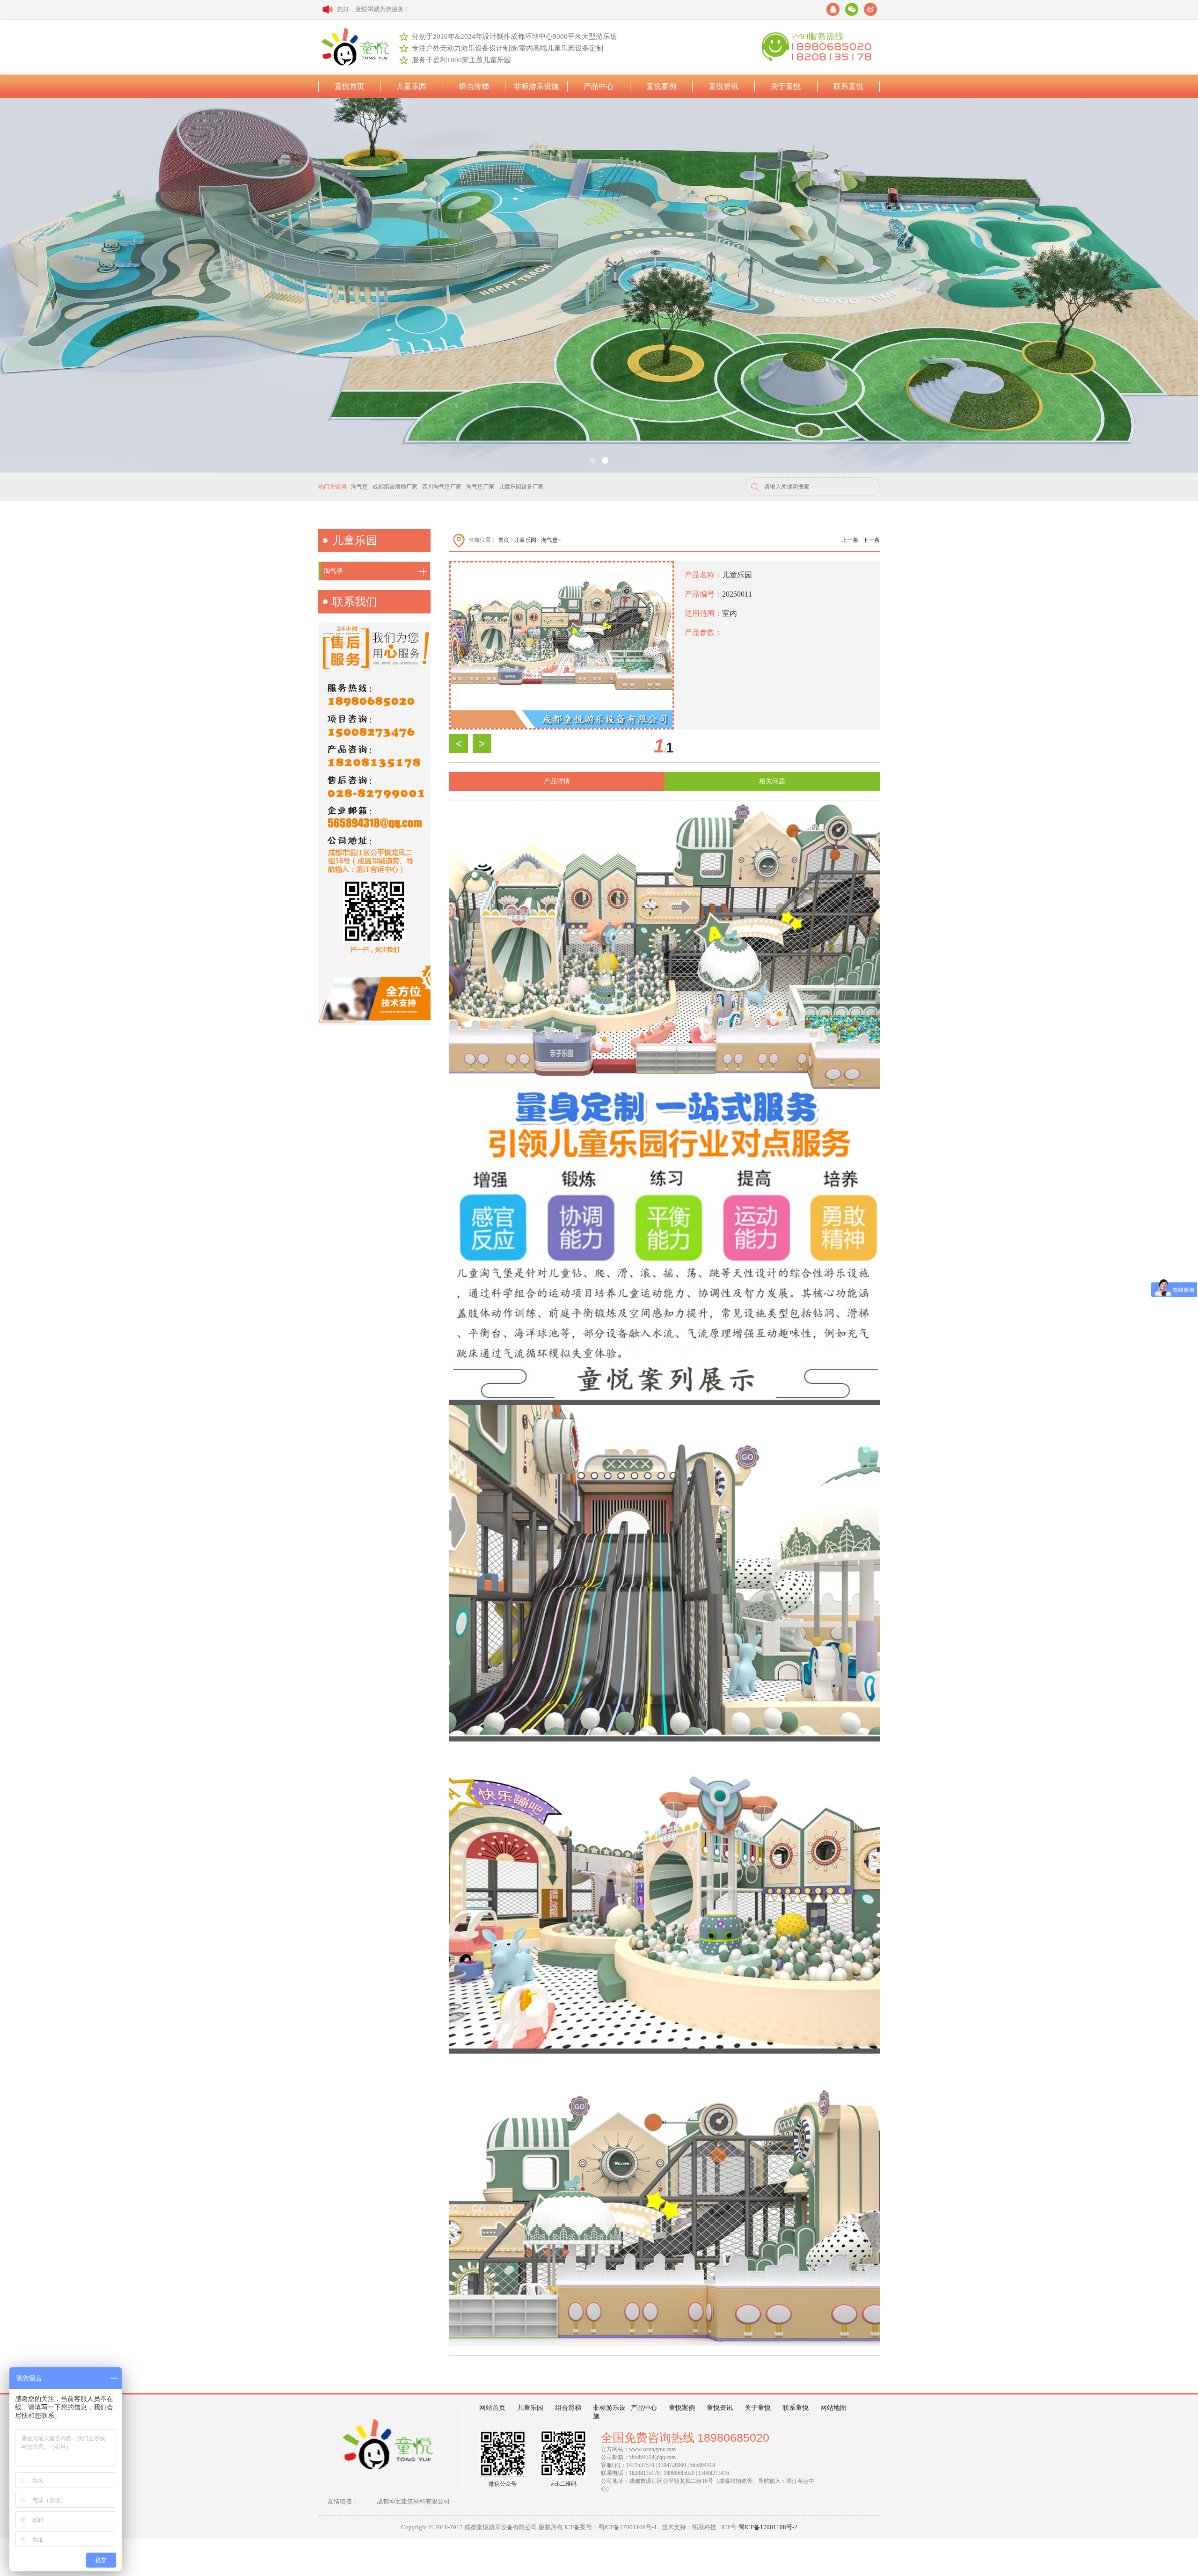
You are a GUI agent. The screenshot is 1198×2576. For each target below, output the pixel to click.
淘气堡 (549, 540)
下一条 (871, 540)
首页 (504, 540)
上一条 (850, 540)
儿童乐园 (525, 540)
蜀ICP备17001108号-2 (768, 2527)
